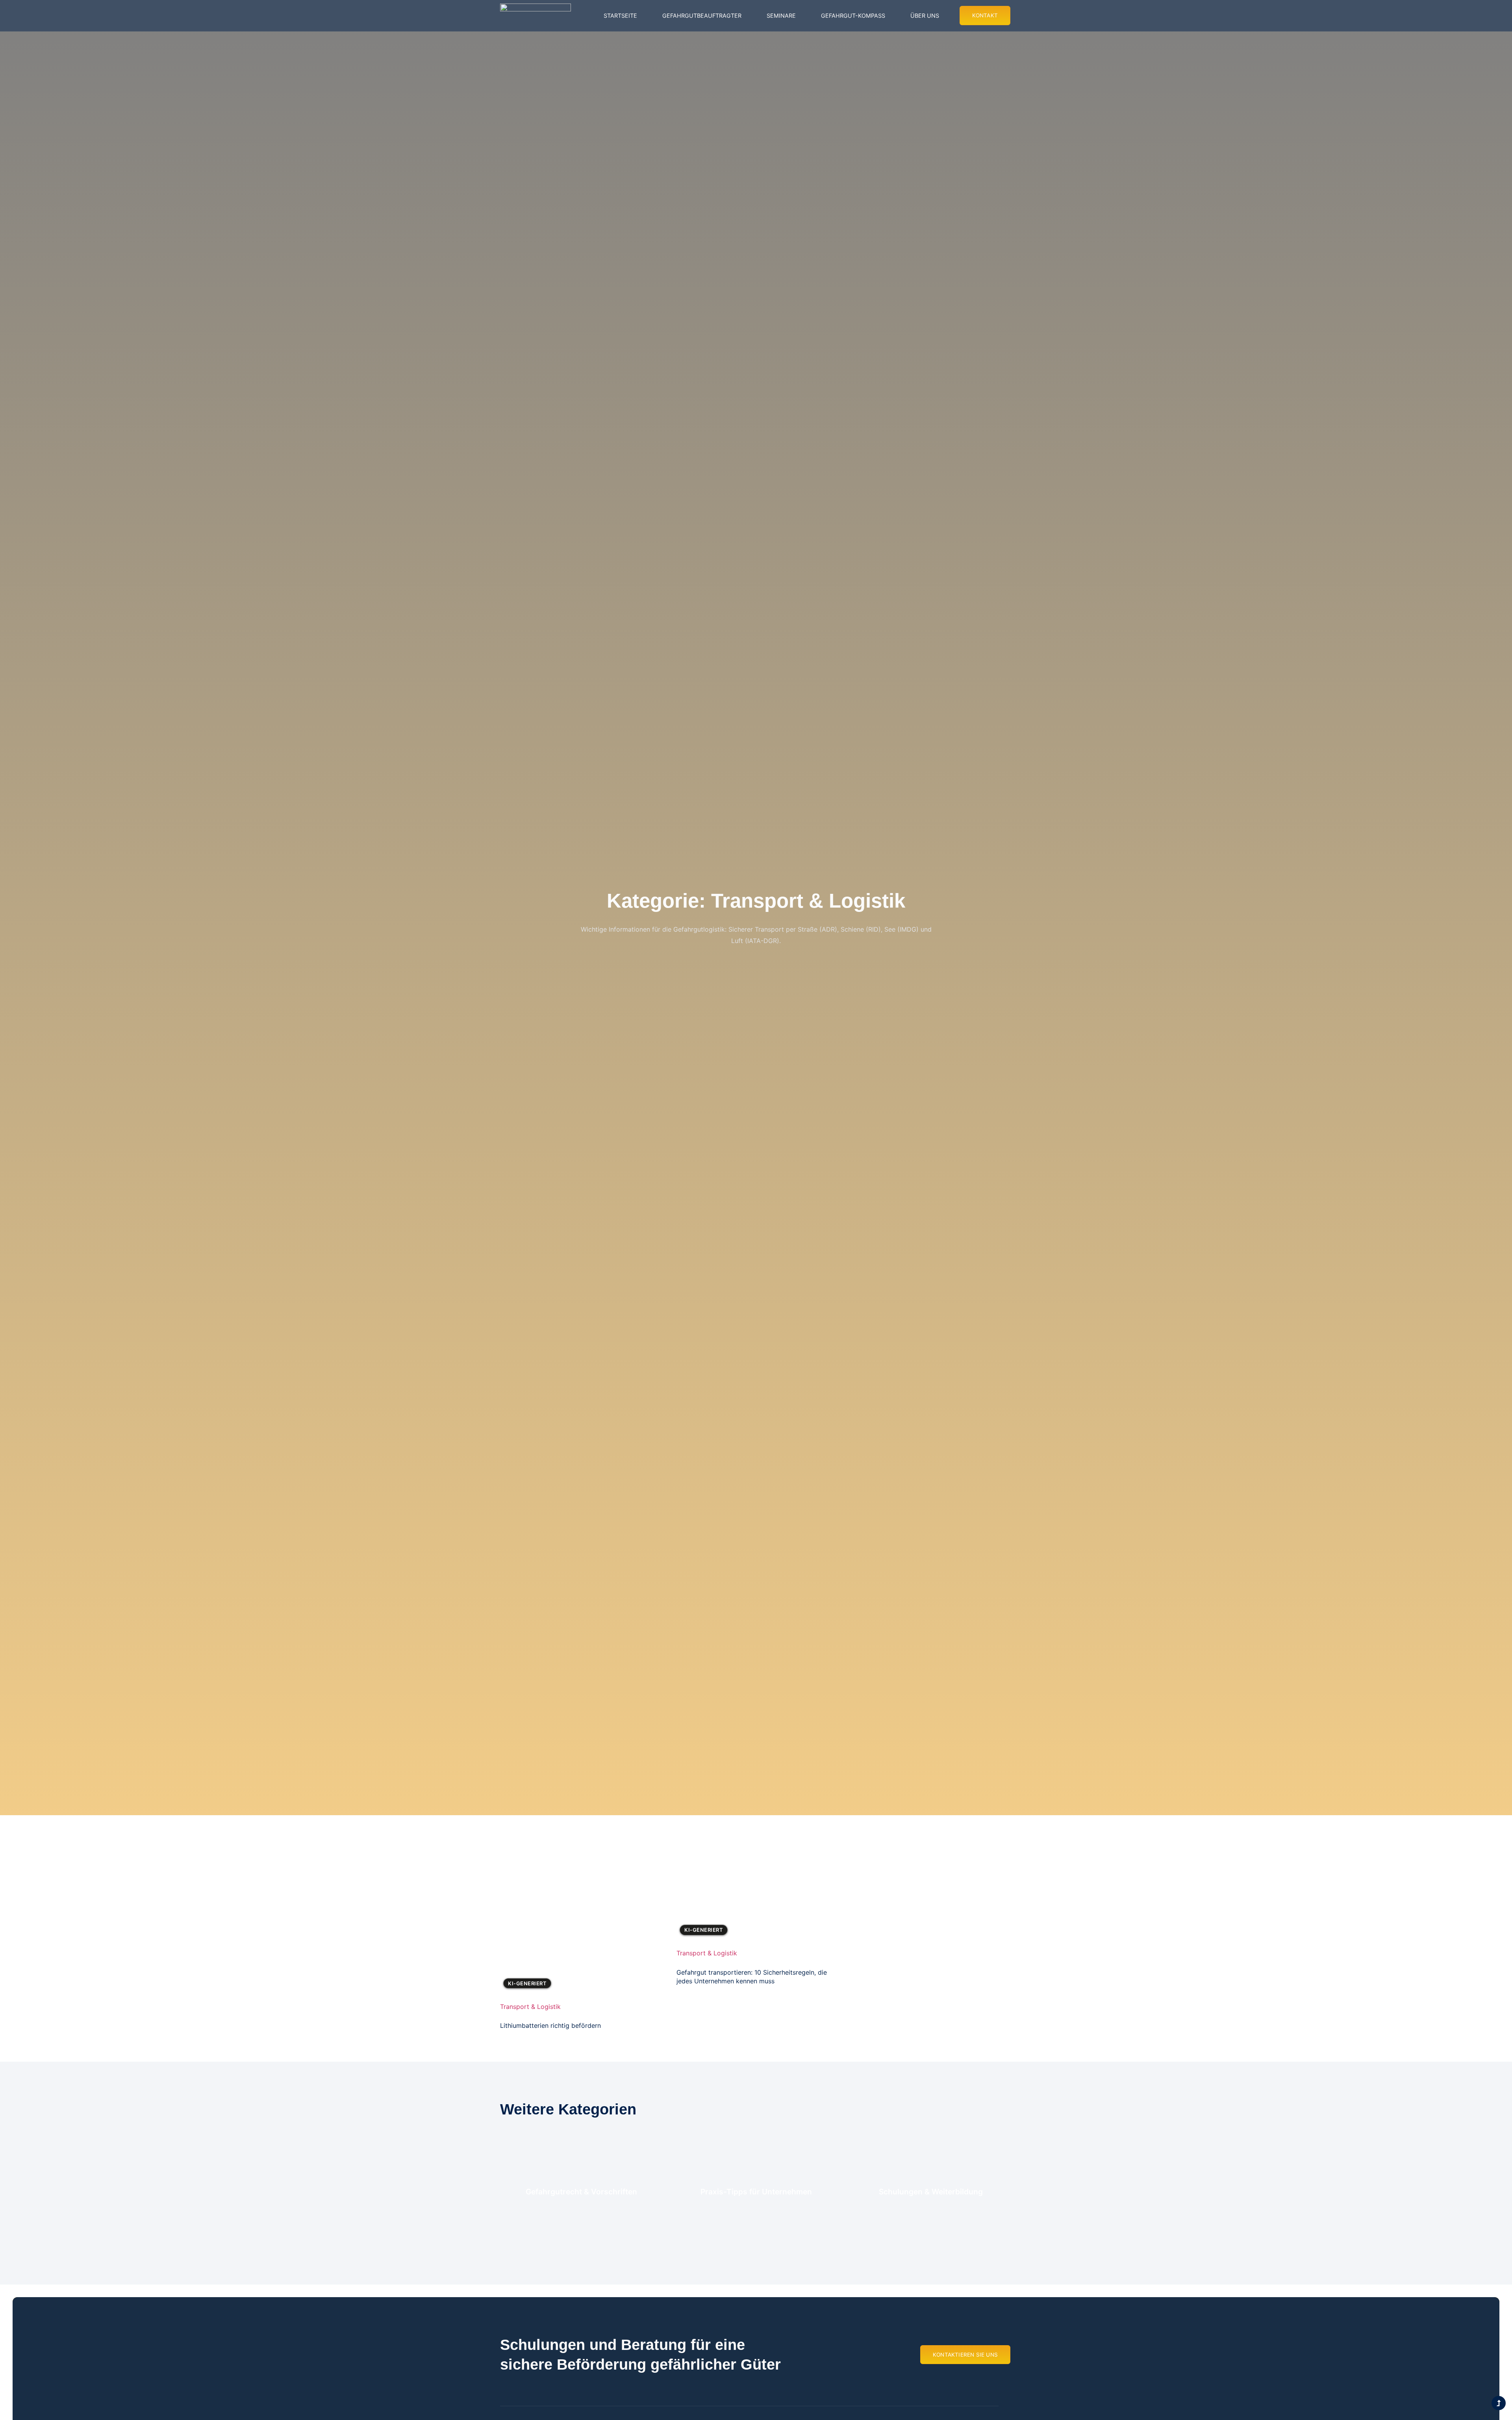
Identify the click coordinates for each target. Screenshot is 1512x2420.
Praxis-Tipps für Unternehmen (756, 2192)
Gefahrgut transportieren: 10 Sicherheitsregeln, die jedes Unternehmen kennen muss (752, 1977)
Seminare (781, 16)
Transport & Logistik (530, 2007)
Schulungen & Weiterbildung (931, 2192)
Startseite (620, 16)
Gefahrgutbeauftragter (702, 16)
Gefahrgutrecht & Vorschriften (581, 2192)
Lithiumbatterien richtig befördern (550, 2025)
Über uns (925, 16)
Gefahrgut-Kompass (853, 16)
